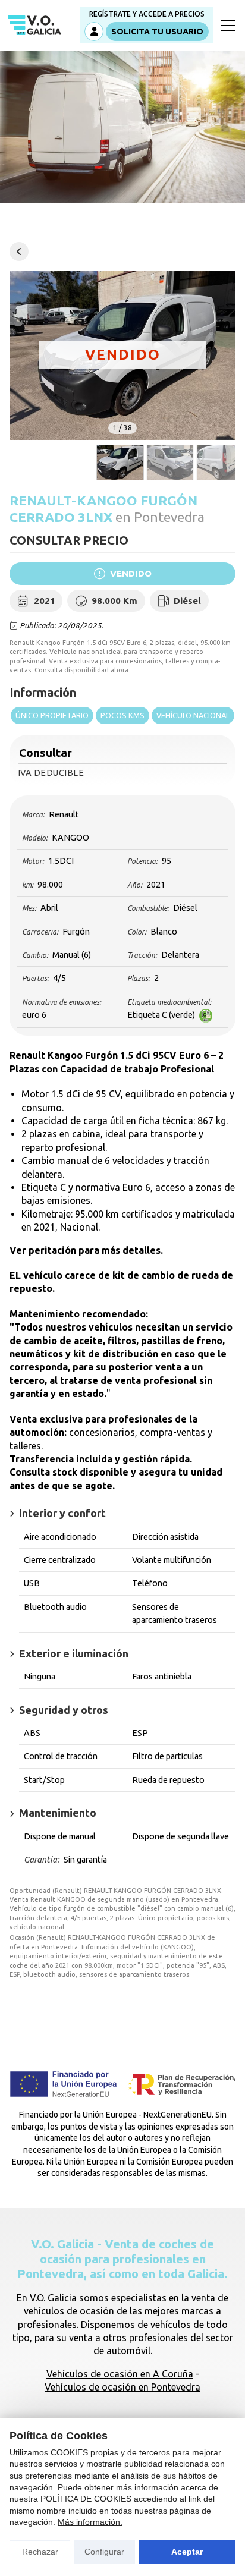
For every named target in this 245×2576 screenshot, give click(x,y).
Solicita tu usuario (157, 32)
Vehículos (19, 251)
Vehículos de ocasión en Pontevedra (122, 2387)
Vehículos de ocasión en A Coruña (120, 2374)
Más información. (90, 2522)
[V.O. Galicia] (34, 26)
